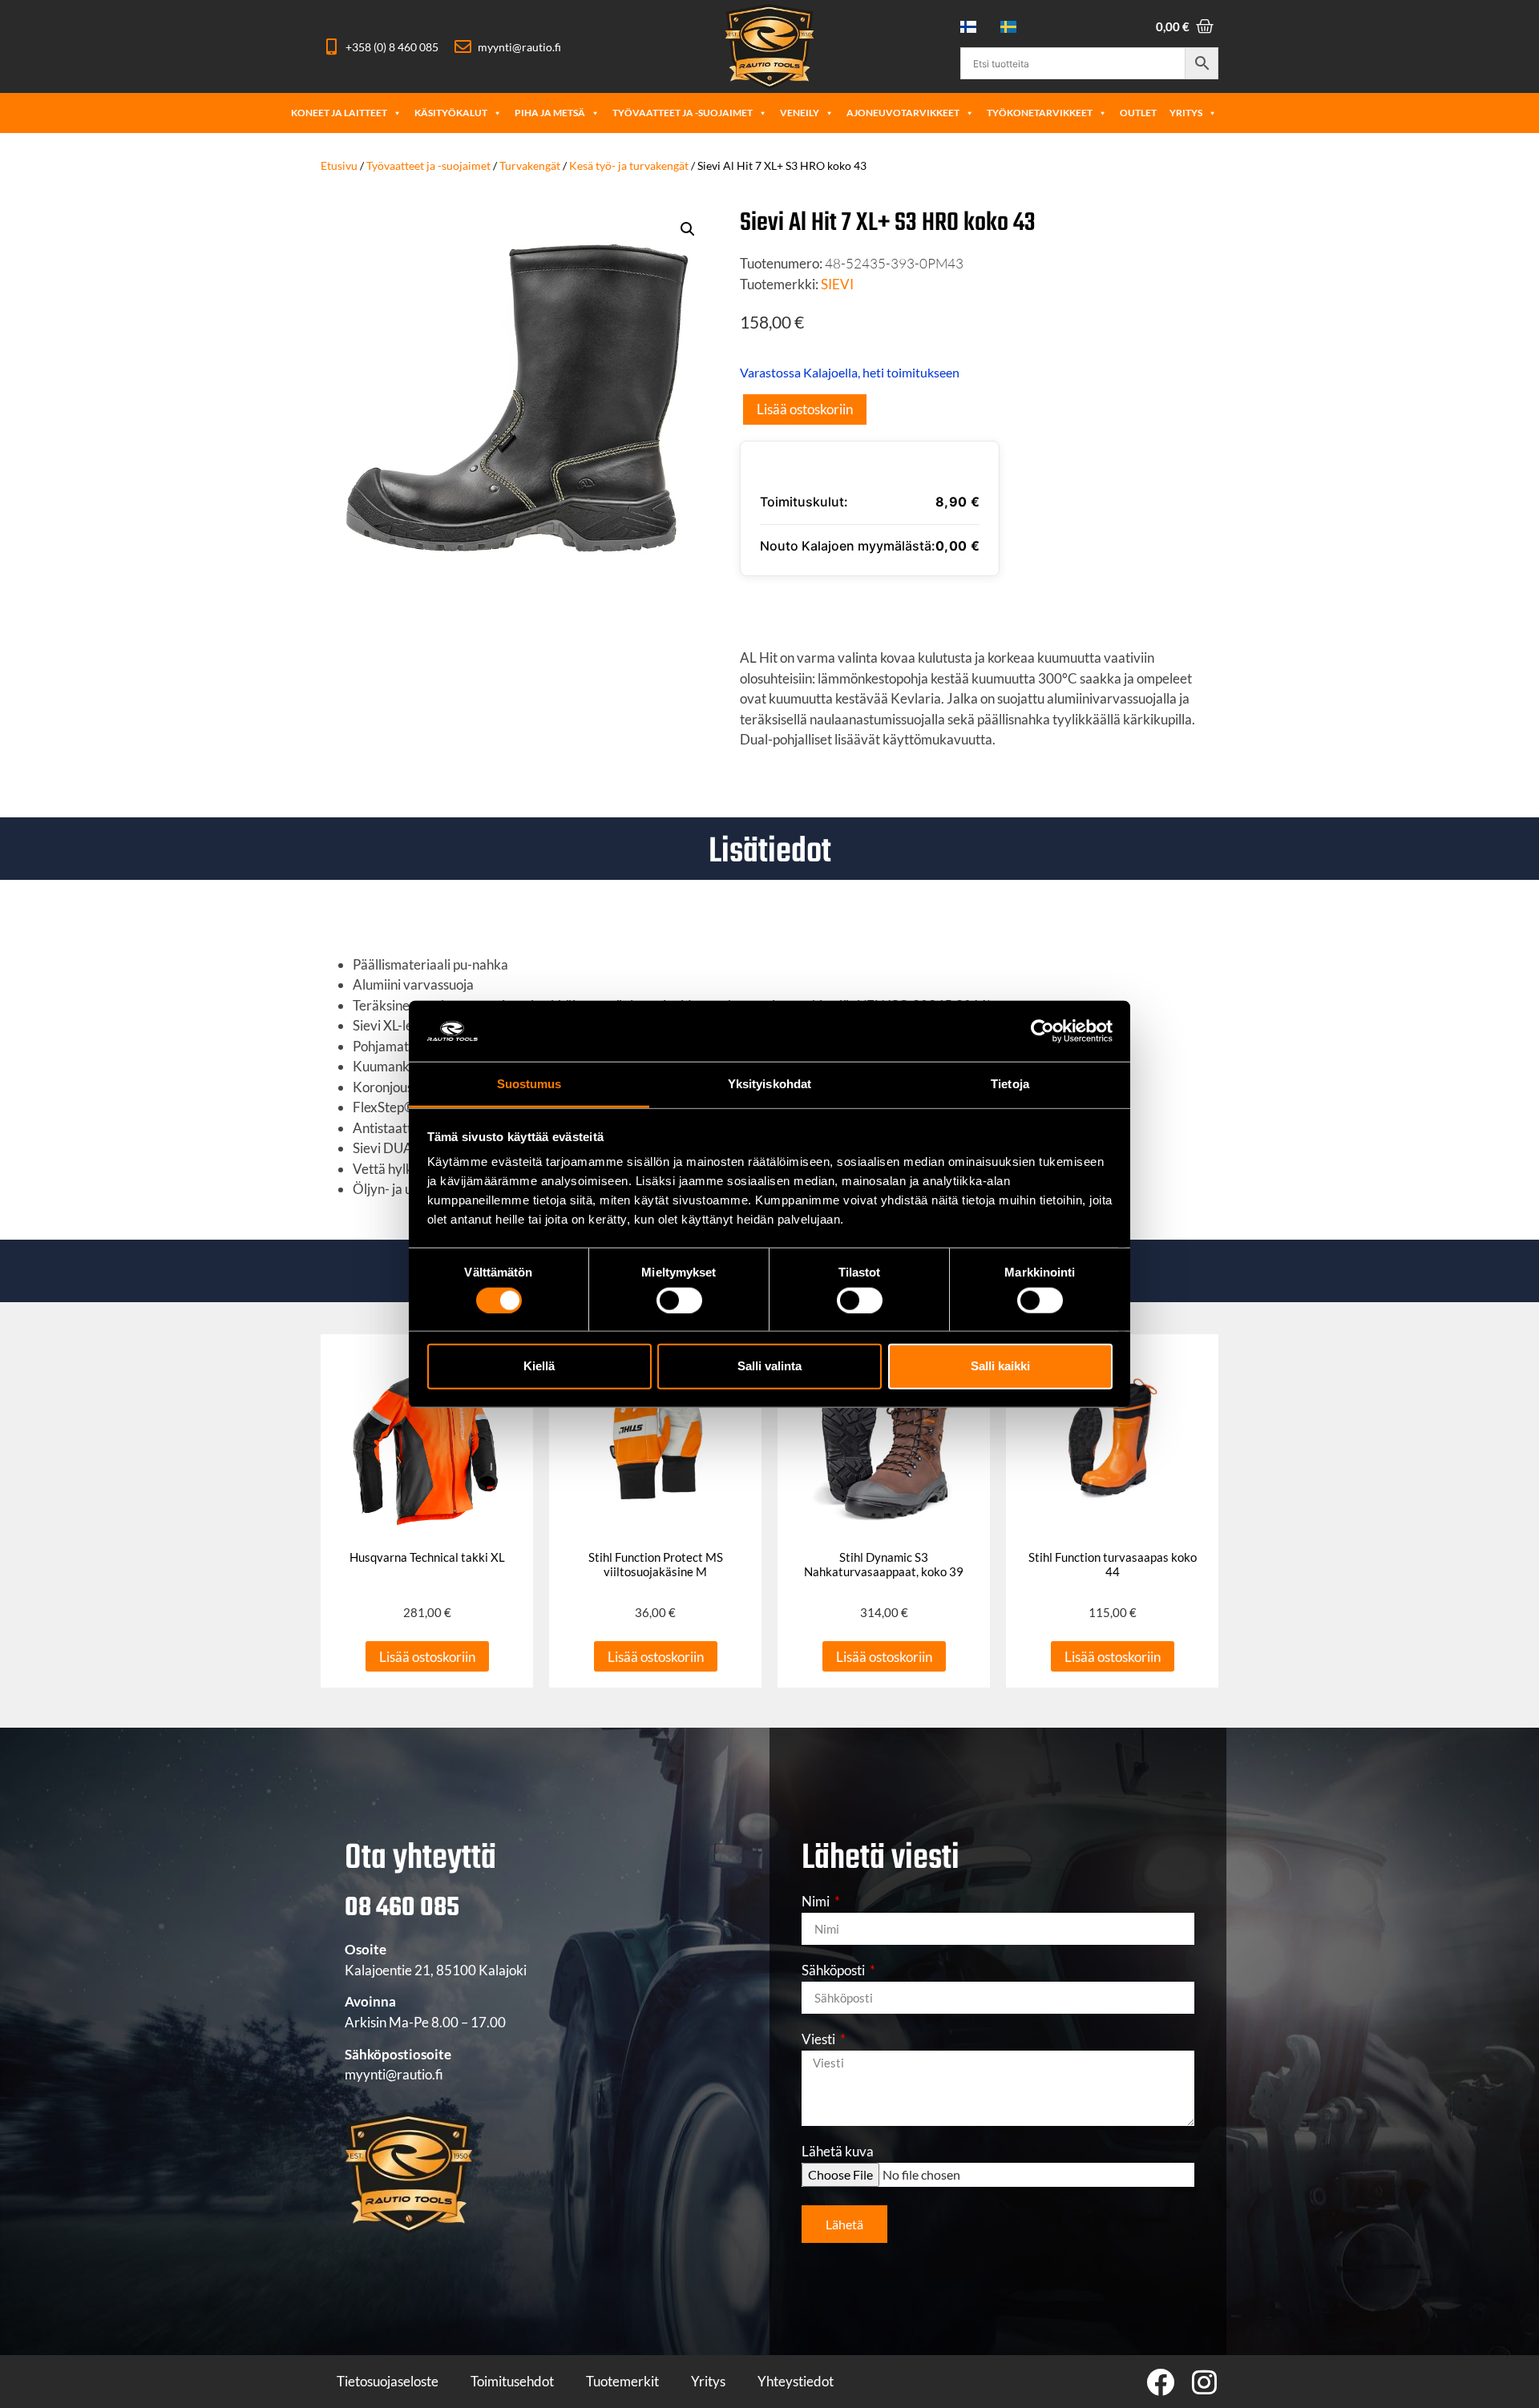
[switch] (679, 1300)
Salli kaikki (1000, 1366)
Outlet (1138, 113)
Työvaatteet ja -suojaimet (683, 113)
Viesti (820, 2040)
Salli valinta (769, 1366)
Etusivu (339, 165)
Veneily (800, 113)
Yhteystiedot (796, 2381)
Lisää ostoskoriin (805, 409)
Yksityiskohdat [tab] (769, 1084)
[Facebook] (1160, 2382)
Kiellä (539, 1366)
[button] (688, 229)
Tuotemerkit (622, 2381)
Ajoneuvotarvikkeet (903, 113)
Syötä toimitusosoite (840, 605)
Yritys (1186, 113)
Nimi (817, 1902)
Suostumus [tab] (529, 1084)
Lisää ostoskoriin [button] (427, 1657)
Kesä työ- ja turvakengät (629, 165)
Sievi (837, 284)
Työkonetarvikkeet (1040, 113)
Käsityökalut (451, 113)
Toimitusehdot (512, 2381)
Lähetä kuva (838, 2152)
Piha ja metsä (550, 113)
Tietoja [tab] (1010, 1084)
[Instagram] (1204, 2382)
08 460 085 (402, 1908)
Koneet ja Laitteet (339, 113)
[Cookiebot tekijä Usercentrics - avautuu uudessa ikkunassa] (1042, 1031)
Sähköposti (834, 1971)
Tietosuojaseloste (388, 2381)
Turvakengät (530, 165)
